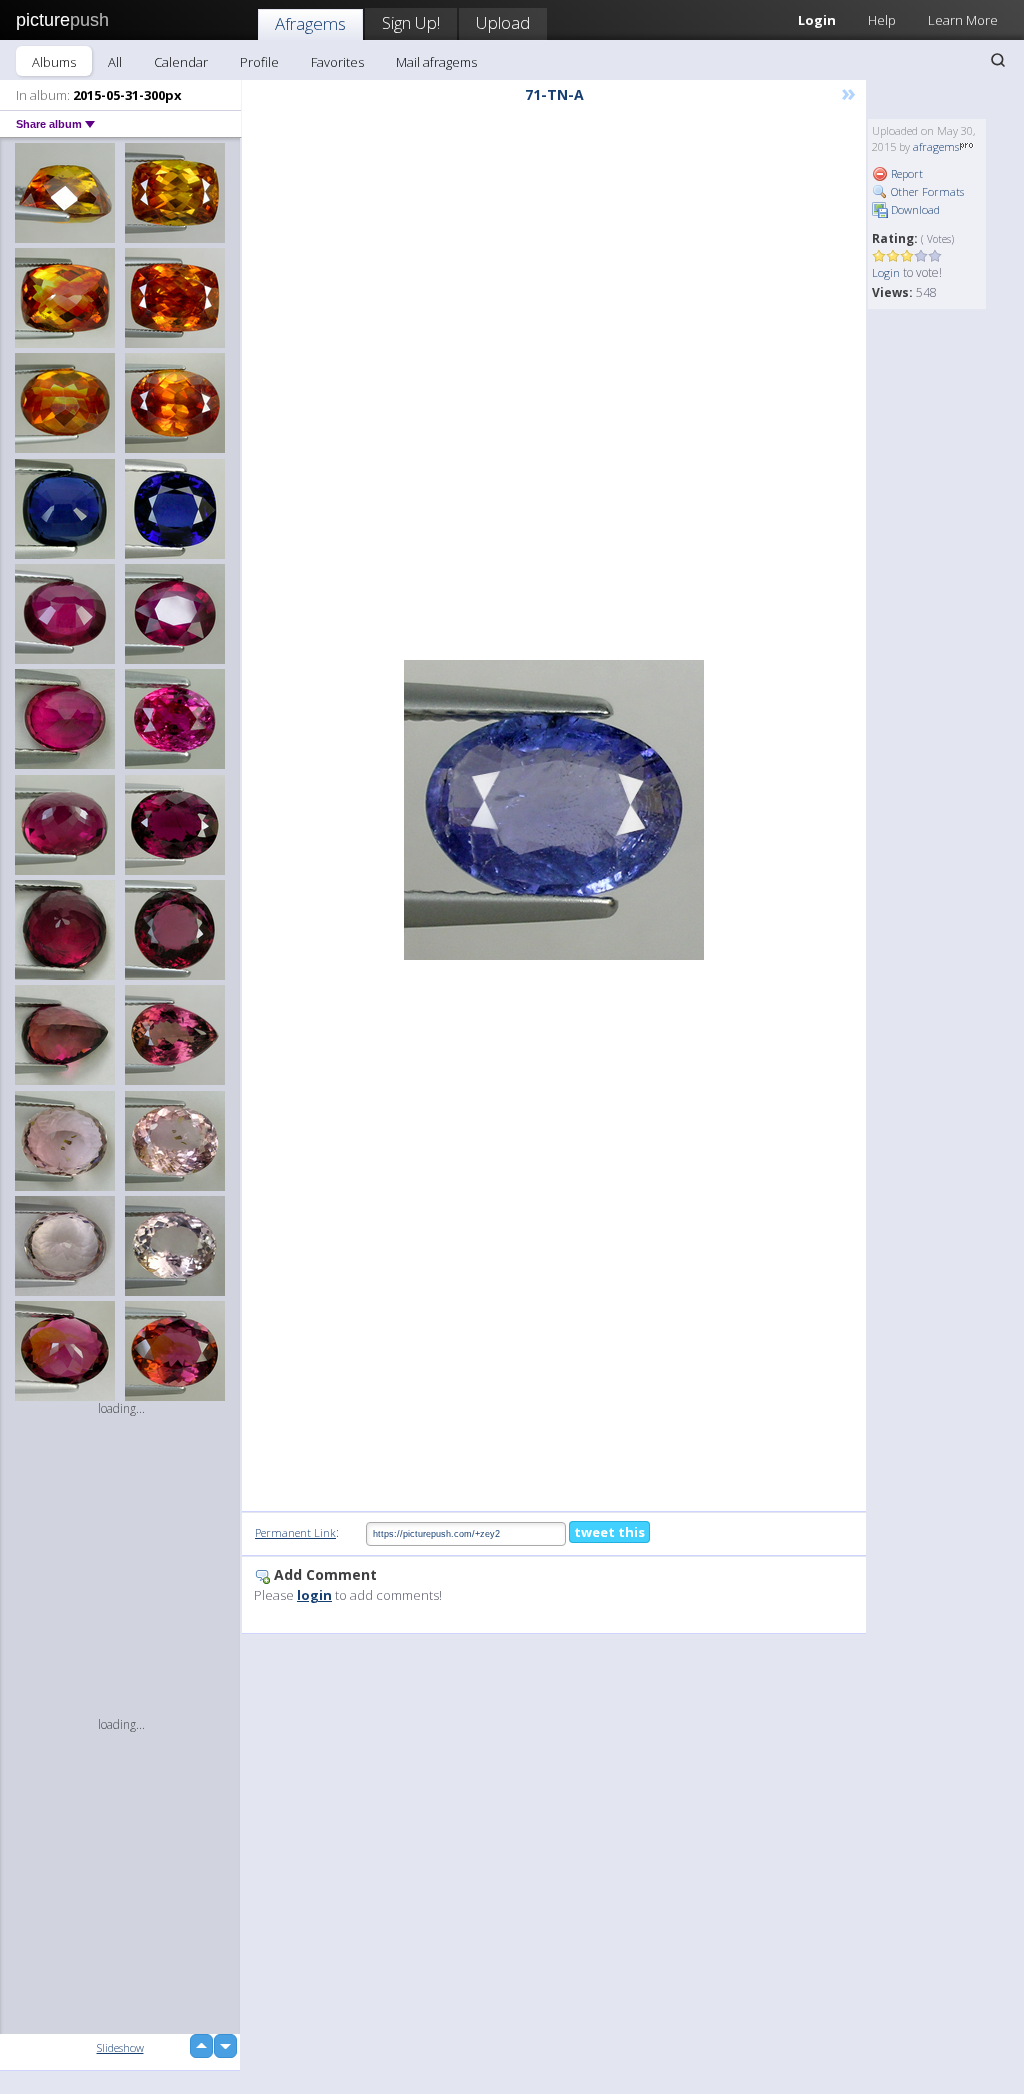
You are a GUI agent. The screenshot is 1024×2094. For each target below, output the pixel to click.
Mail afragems (436, 62)
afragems (936, 146)
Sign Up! (411, 22)
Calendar (181, 62)
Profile (259, 62)
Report (905, 173)
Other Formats (926, 191)
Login (886, 272)
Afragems (310, 23)
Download (914, 209)
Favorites (337, 62)
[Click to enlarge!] (554, 810)
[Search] (998, 60)
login (314, 1595)
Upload (503, 22)
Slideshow (120, 2047)
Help (882, 20)
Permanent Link (295, 1532)
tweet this (609, 1532)
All (115, 62)
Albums (54, 62)
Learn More (963, 20)
